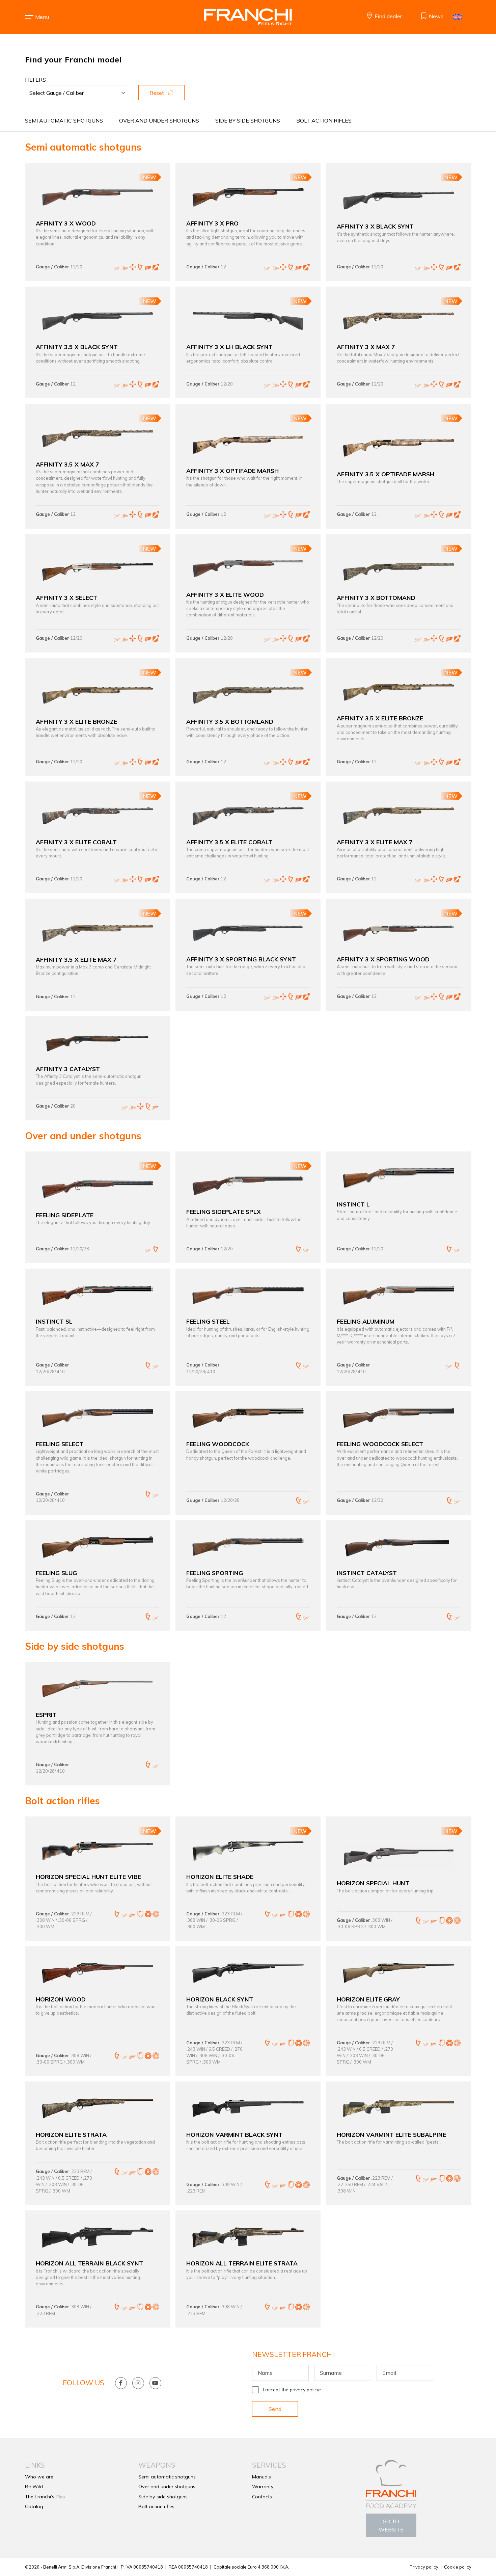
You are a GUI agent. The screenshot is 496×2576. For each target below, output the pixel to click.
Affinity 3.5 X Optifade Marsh (385, 474)
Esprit (46, 1715)
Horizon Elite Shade (220, 1877)
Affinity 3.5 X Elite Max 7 (76, 959)
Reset (157, 93)
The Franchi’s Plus (45, 2497)
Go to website (391, 2525)
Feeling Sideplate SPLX (224, 1212)
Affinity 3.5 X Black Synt (77, 347)
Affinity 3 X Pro (212, 223)
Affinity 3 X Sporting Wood (383, 959)
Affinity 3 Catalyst (68, 1069)
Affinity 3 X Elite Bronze (76, 721)
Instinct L (353, 1204)
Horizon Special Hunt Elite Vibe (88, 1877)
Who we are (39, 2477)
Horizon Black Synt (220, 1999)
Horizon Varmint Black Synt (234, 2134)
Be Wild (34, 2487)
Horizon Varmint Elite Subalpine (391, 2134)
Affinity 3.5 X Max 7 (67, 464)
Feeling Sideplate (65, 1215)
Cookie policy (458, 2567)
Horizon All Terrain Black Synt (89, 2263)
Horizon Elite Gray (368, 1999)
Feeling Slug (56, 1573)
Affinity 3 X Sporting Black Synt (241, 959)
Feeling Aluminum (366, 1321)
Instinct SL (54, 1321)
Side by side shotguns (248, 121)
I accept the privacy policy (292, 2390)
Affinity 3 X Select (66, 597)
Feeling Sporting (215, 1573)
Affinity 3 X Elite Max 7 (375, 842)
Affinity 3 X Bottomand (376, 597)
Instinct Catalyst (367, 1573)
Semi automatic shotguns (64, 121)
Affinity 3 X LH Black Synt (229, 347)
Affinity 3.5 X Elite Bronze (380, 718)
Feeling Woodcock (218, 1444)
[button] (42, 17)
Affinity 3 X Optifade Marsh (232, 471)
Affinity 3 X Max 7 (366, 347)
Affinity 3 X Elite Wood (225, 594)
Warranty (263, 2487)
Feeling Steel (208, 1321)
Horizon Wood (61, 1999)
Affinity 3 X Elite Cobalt (76, 842)
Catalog (34, 2506)
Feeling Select (60, 1444)
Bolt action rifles (324, 121)
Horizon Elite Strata (71, 2134)
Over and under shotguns (159, 121)
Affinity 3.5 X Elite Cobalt (229, 842)
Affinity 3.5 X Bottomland (230, 721)
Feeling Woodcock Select (380, 1444)
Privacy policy (424, 2567)
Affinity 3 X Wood (66, 223)
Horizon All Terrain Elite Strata (242, 2263)
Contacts (262, 2497)
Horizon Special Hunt (373, 1883)
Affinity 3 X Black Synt (375, 226)
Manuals (261, 2477)
